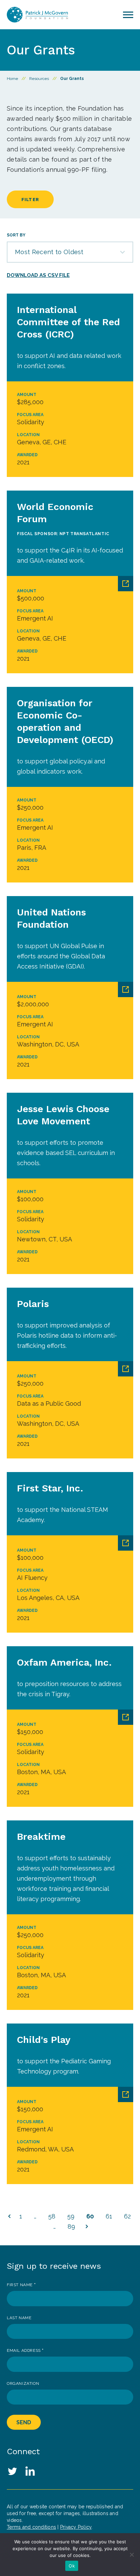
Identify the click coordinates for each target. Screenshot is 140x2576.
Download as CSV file (38, 275)
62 (127, 2216)
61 (109, 2216)
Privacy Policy (76, 2527)
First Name (21, 2285)
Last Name (19, 2318)
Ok (72, 2566)
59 (71, 2216)
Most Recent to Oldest (49, 252)
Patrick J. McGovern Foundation (37, 15)
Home (12, 79)
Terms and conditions (31, 2527)
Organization (23, 2383)
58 (52, 2216)
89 (71, 2226)
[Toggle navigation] (128, 15)
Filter (30, 200)
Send (24, 2422)
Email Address (25, 2350)
